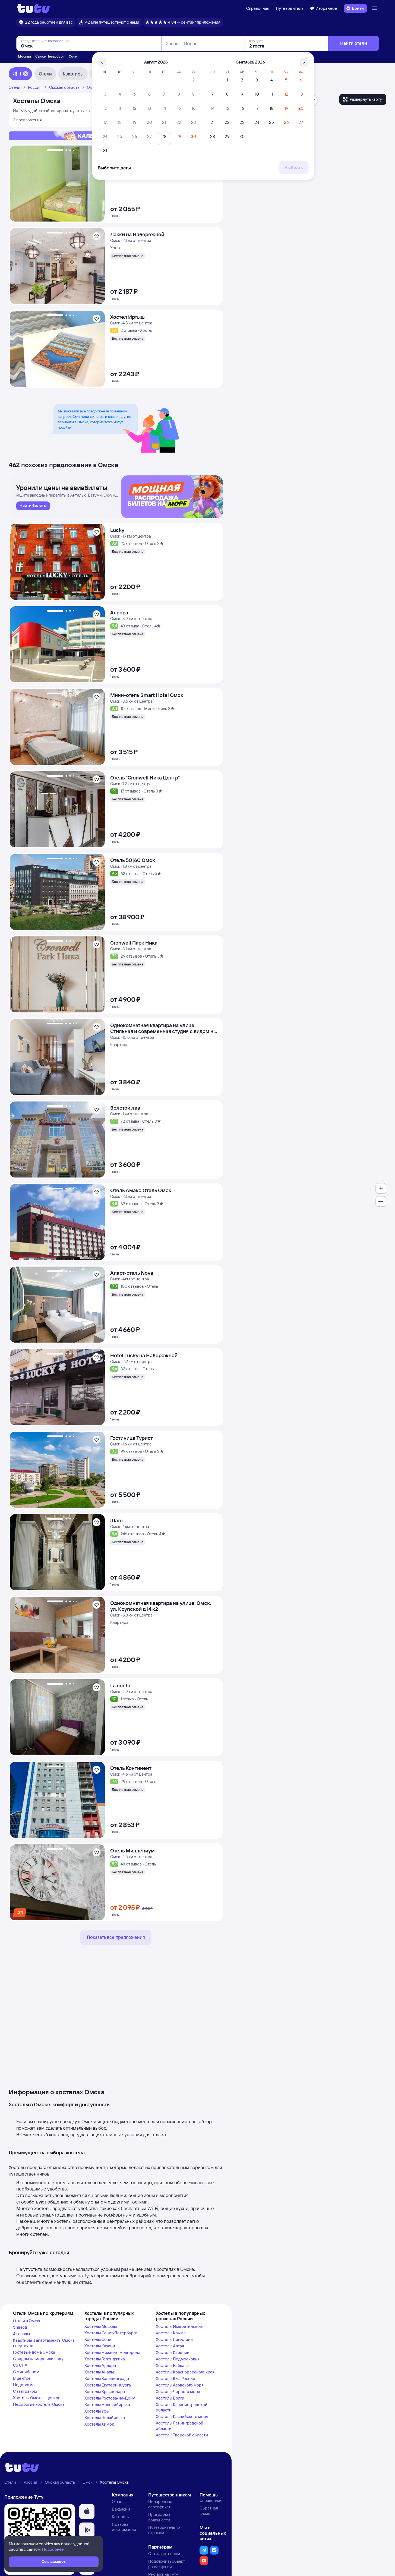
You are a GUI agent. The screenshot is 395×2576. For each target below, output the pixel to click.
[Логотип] (34, 8)
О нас (117, 2501)
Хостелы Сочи (98, 2339)
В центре (22, 2378)
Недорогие (24, 2385)
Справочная (258, 8)
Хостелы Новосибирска (107, 2405)
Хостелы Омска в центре (37, 2398)
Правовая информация (124, 2527)
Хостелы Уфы (97, 2411)
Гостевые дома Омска (34, 2352)
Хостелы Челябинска (105, 2418)
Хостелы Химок (99, 2424)
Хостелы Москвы (101, 2326)
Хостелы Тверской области (182, 2435)
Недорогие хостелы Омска (39, 2404)
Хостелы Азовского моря (180, 2385)
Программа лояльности (159, 2517)
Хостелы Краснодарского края (185, 2372)
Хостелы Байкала (172, 2365)
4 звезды (21, 2334)
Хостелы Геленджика (105, 2359)
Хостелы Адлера (100, 2365)
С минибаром (26, 2372)
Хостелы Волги (170, 2398)
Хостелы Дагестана (174, 2339)
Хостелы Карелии (173, 2352)
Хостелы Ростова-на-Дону (110, 2398)
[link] (33, 506)
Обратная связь (209, 2511)
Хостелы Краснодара (105, 2392)
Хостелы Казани (100, 2346)
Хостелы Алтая (170, 2346)
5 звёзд (20, 2327)
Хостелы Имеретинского (180, 2326)
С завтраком (25, 2391)
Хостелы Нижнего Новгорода (112, 2352)
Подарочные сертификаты (161, 2504)
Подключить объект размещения (167, 2564)
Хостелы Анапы (99, 2372)
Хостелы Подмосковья (178, 2359)
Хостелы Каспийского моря (182, 2416)
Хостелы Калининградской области (182, 2407)
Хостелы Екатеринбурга (108, 2385)
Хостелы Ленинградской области (180, 2426)
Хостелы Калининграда (107, 2378)
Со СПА (20, 2365)
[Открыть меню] (375, 8)
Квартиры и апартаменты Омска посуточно (44, 2343)
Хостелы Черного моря (178, 2392)
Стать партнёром (164, 2554)
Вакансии (121, 2509)
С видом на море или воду (38, 2359)
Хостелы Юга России (176, 2378)
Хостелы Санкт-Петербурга (111, 2333)
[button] (87, 2512)
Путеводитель (290, 8)
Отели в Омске (27, 2321)
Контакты (121, 2517)
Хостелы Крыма (171, 2333)
